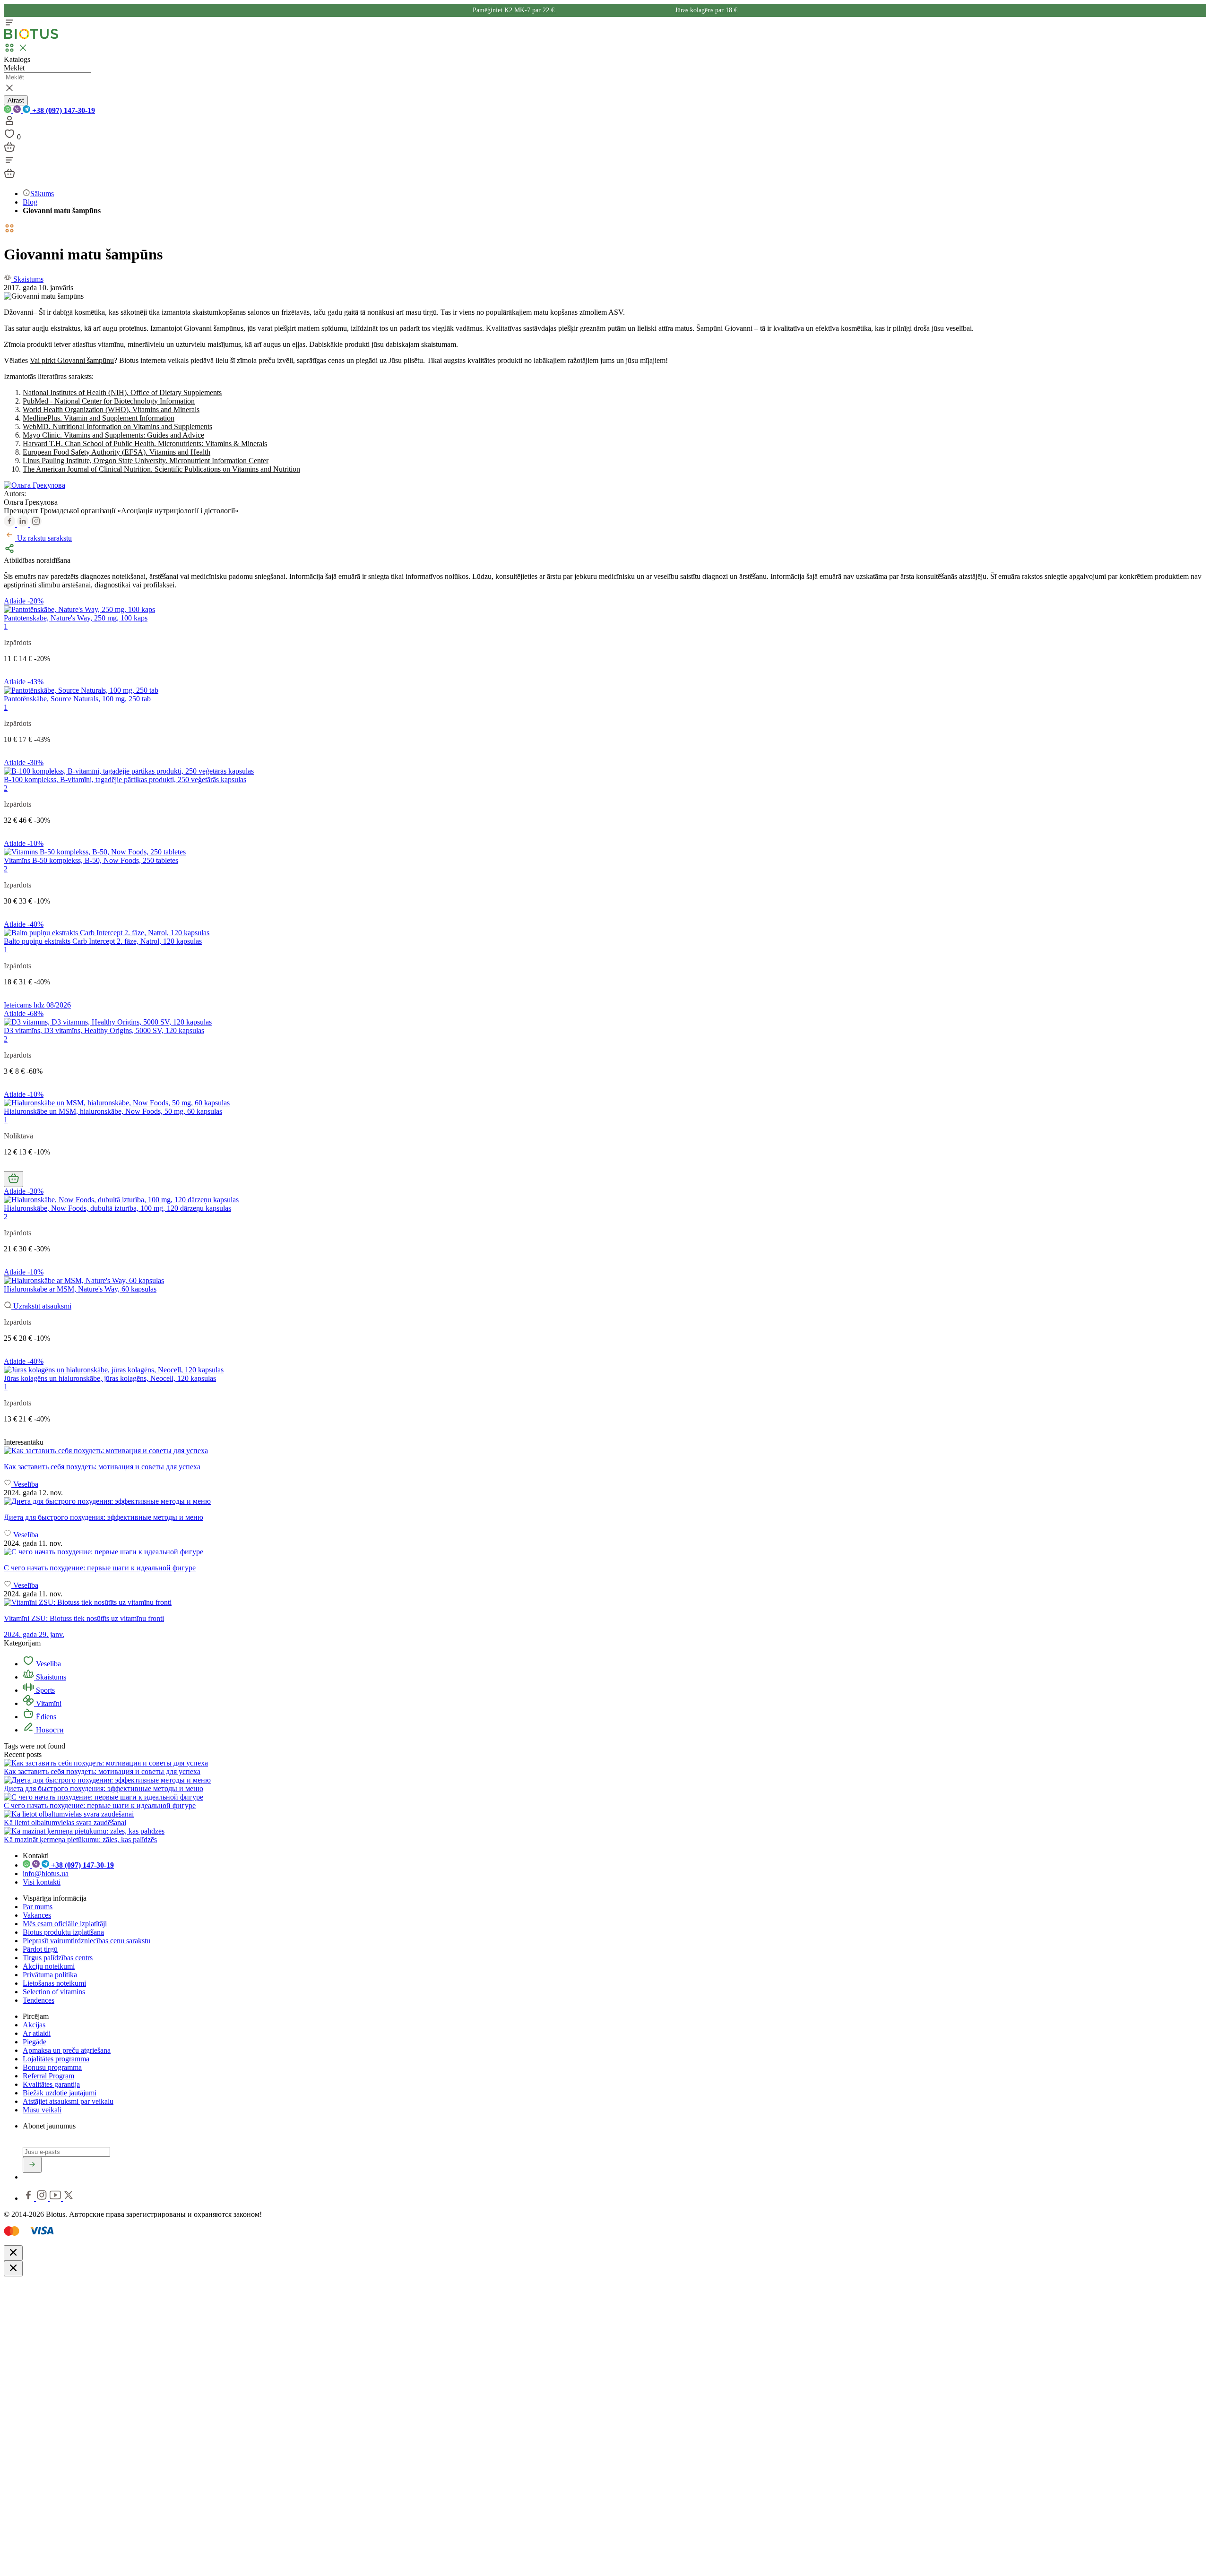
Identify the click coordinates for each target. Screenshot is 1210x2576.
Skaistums (50, 1677)
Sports (44, 1690)
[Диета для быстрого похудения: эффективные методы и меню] (605, 1501)
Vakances (37, 1915)
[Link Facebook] (29, 2198)
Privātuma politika (50, 1975)
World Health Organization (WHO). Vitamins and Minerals (111, 409)
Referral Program (48, 2076)
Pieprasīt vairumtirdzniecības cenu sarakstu (86, 1941)
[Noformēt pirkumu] (9, 150)
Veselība (48, 1664)
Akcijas (34, 2025)
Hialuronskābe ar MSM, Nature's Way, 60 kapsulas (80, 1289)
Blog (30, 202)
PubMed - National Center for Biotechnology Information (109, 401)
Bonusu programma (52, 2067)
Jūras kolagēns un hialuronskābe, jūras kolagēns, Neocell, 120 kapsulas (110, 1378)
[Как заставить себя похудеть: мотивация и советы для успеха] (605, 1451)
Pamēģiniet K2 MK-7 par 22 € (514, 10)
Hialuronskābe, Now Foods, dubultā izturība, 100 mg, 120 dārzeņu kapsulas (117, 1208)
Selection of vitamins (54, 1992)
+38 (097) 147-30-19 (63, 110)
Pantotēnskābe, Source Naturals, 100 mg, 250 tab (77, 699)
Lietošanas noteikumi (54, 1983)
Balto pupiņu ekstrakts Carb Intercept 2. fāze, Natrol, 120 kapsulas (103, 941)
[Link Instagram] (43, 2198)
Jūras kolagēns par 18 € (706, 10)
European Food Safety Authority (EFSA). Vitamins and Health (117, 452)
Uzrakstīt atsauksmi (41, 1306)
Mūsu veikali (42, 2110)
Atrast (16, 100)
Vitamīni (48, 1703)
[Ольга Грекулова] (35, 485)
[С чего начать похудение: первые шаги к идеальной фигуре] (605, 1552)
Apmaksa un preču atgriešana (67, 2050)
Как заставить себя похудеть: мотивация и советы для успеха (102, 1771)
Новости (49, 1730)
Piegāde (35, 2042)
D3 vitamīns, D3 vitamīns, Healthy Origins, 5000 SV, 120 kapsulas (104, 1030)
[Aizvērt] (13, 2253)
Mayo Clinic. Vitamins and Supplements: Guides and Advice (113, 435)
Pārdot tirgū (40, 1949)
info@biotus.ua (46, 1874)
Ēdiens (45, 1717)
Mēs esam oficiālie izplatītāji (65, 1924)
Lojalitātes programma (56, 2059)
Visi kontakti (42, 1882)
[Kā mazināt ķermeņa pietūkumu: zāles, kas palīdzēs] (84, 1831)
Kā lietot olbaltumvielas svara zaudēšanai (65, 1822)
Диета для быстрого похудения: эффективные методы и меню (104, 1788)
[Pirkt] (13, 1179)
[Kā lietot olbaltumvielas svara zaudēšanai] (69, 1814)
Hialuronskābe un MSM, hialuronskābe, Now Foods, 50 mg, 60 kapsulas (113, 1111)
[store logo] (31, 37)
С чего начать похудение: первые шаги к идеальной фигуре (100, 1805)
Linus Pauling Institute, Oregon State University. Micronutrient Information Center (146, 461)
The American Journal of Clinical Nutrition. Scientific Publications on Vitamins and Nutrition (161, 469)
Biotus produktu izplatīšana (63, 1932)
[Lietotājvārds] (9, 124)
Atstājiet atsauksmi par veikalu (68, 2101)
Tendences (39, 2000)
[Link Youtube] (56, 2198)
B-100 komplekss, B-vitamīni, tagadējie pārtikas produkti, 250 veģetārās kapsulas (125, 780)
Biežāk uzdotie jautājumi (60, 2093)
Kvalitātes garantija (51, 2084)
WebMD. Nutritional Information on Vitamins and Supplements (117, 426)
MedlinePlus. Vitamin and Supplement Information (99, 418)
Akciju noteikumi (49, 1966)
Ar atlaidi (37, 2033)
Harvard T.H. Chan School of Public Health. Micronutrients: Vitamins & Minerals (145, 444)
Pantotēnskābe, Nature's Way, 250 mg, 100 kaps (76, 618)
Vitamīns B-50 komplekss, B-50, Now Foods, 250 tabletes (91, 860)
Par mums (38, 1907)
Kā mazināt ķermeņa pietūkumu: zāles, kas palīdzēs (80, 1839)
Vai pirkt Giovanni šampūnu (72, 360)
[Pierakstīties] (32, 2165)
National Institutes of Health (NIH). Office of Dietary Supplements (122, 392)
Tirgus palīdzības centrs (58, 1958)
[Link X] (69, 2198)
